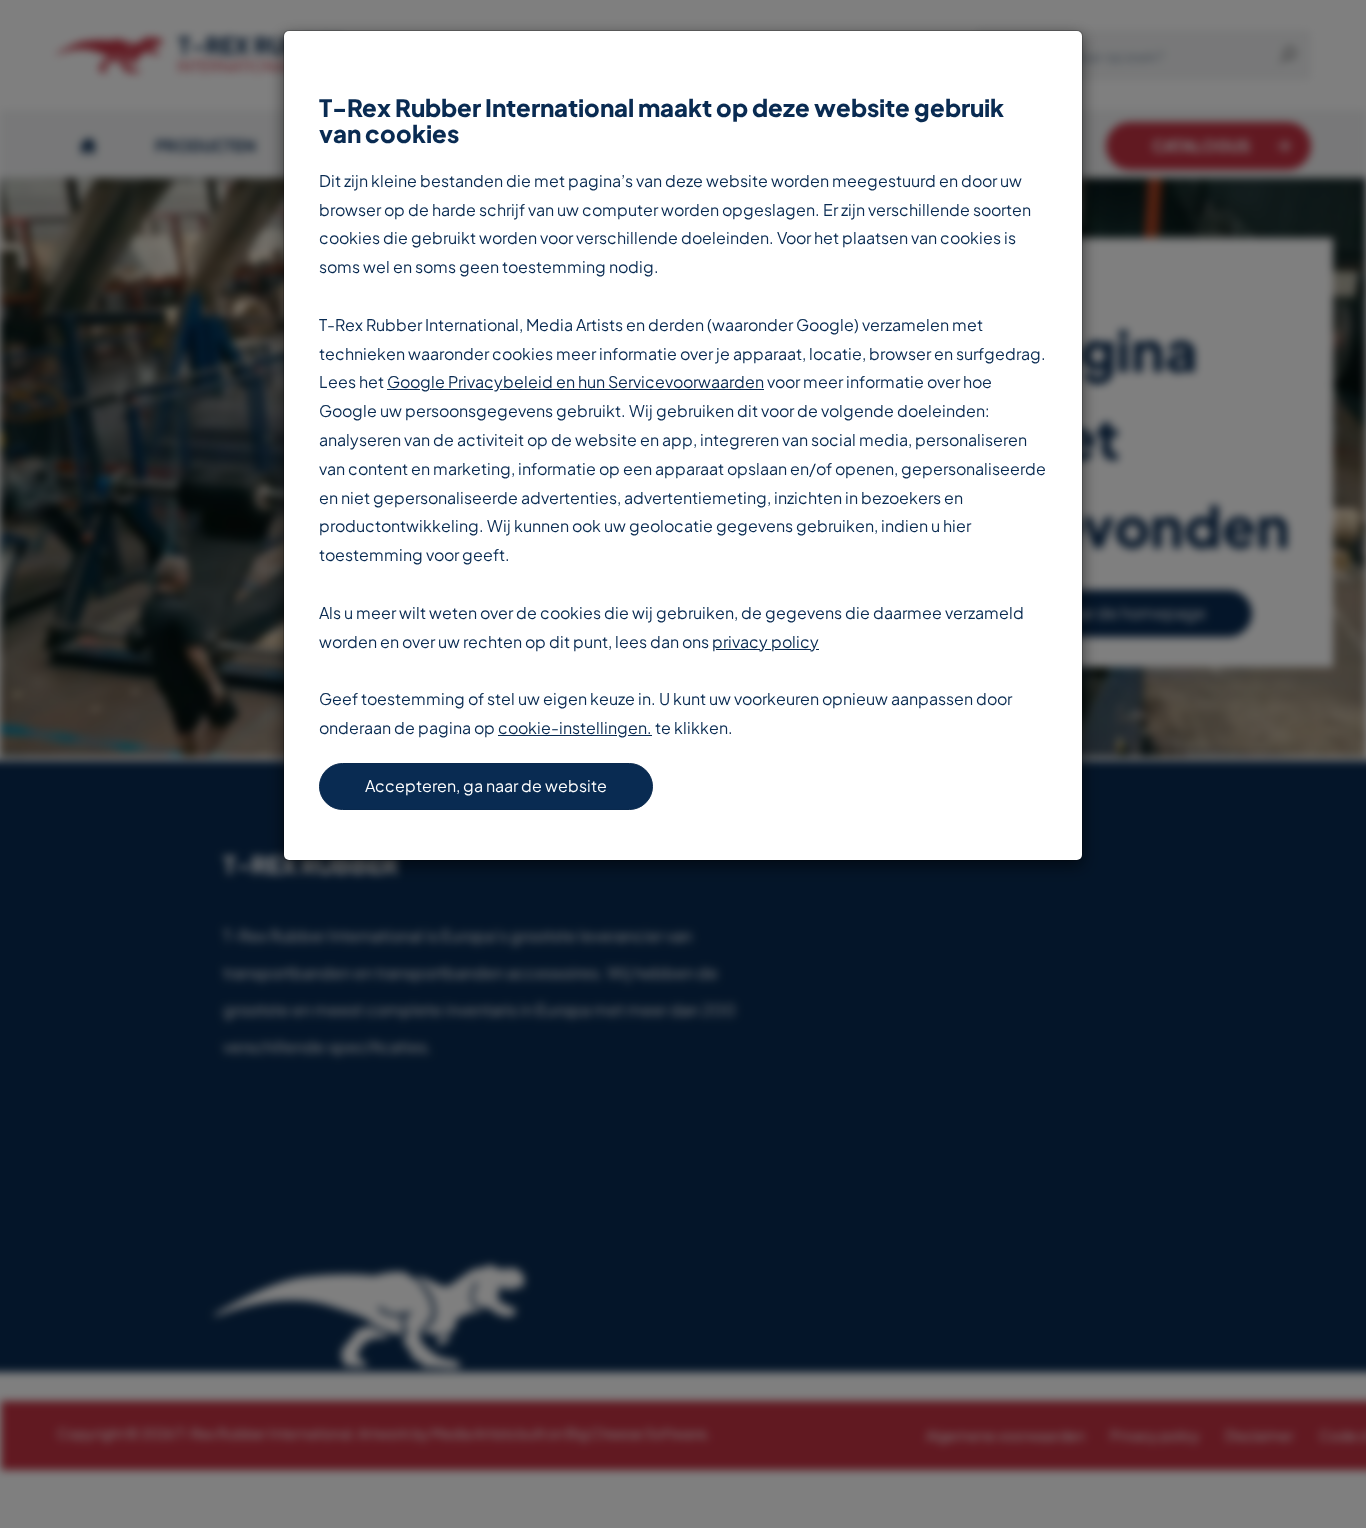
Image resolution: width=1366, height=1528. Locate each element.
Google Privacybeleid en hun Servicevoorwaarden (575, 381)
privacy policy (765, 641)
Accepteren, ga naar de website (486, 785)
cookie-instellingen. (575, 727)
